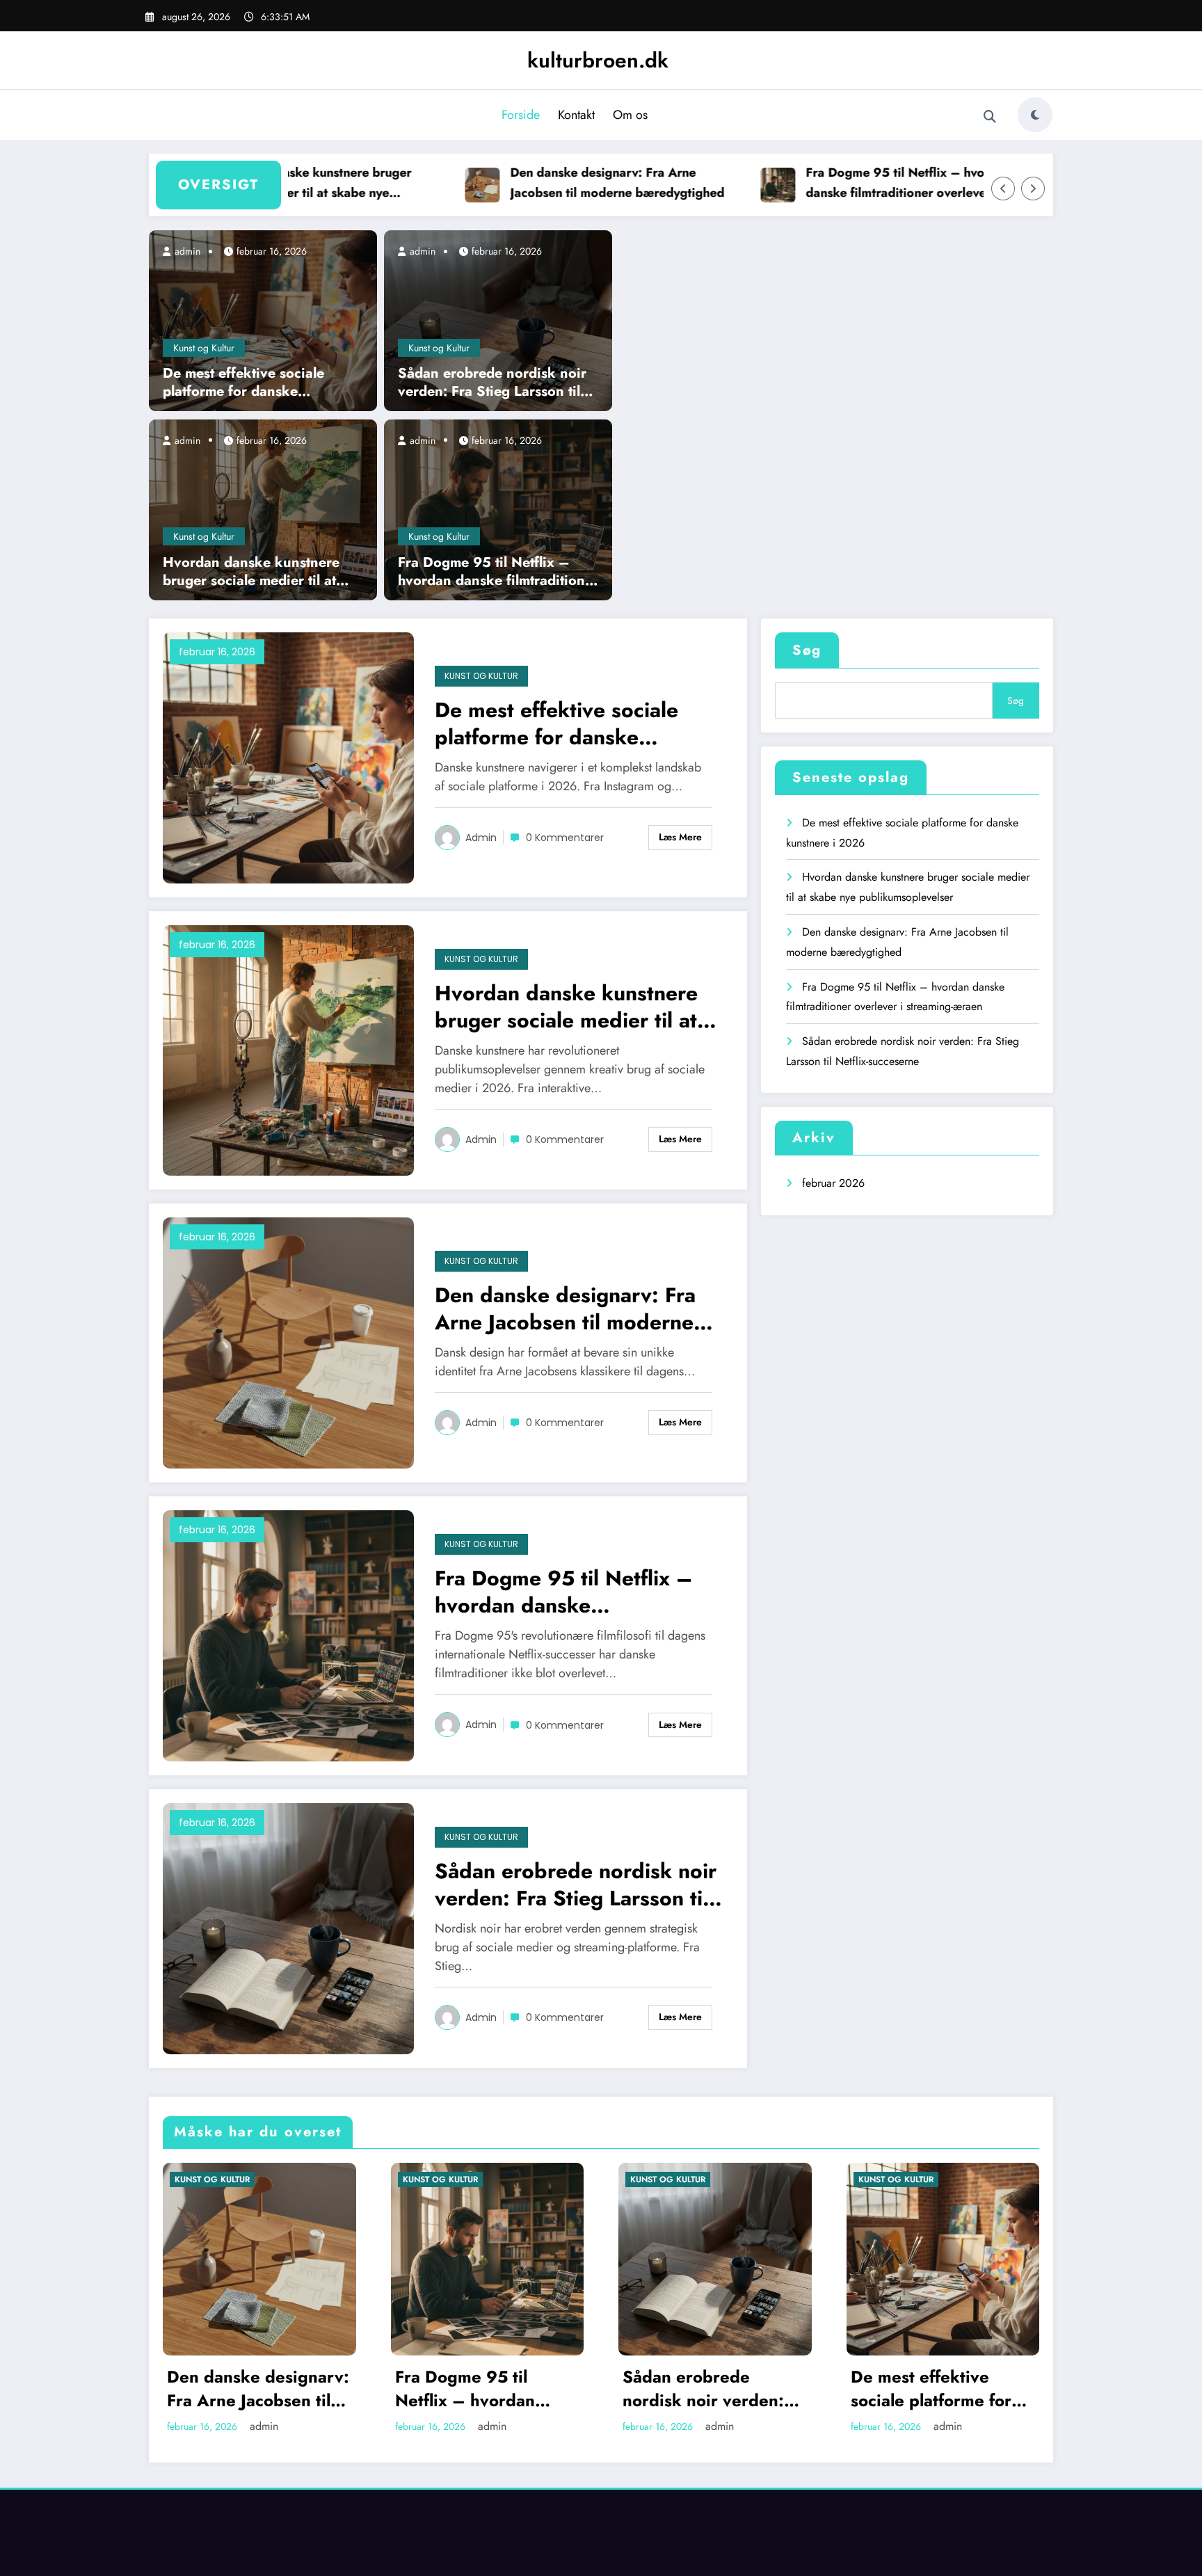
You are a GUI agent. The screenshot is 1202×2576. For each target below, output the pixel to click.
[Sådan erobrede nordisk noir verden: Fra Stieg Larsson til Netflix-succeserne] (498, 320)
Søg (807, 650)
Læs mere (680, 837)
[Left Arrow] (1003, 189)
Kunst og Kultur (204, 348)
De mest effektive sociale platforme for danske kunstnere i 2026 (243, 383)
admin (186, 251)
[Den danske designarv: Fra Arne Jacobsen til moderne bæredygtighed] (288, 1342)
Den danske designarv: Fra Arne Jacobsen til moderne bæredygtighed (570, 183)
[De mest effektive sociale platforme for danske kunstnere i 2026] (263, 320)
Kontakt (576, 115)
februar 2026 (833, 1183)
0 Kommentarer (565, 838)
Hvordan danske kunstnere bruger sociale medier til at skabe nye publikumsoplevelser (251, 572)
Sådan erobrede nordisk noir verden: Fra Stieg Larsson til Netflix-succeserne (492, 383)
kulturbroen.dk (598, 60)
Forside (521, 115)
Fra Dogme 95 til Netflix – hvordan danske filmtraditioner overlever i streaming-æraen (862, 183)
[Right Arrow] (1033, 189)
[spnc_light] (1035, 115)
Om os (630, 115)
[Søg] (990, 117)
